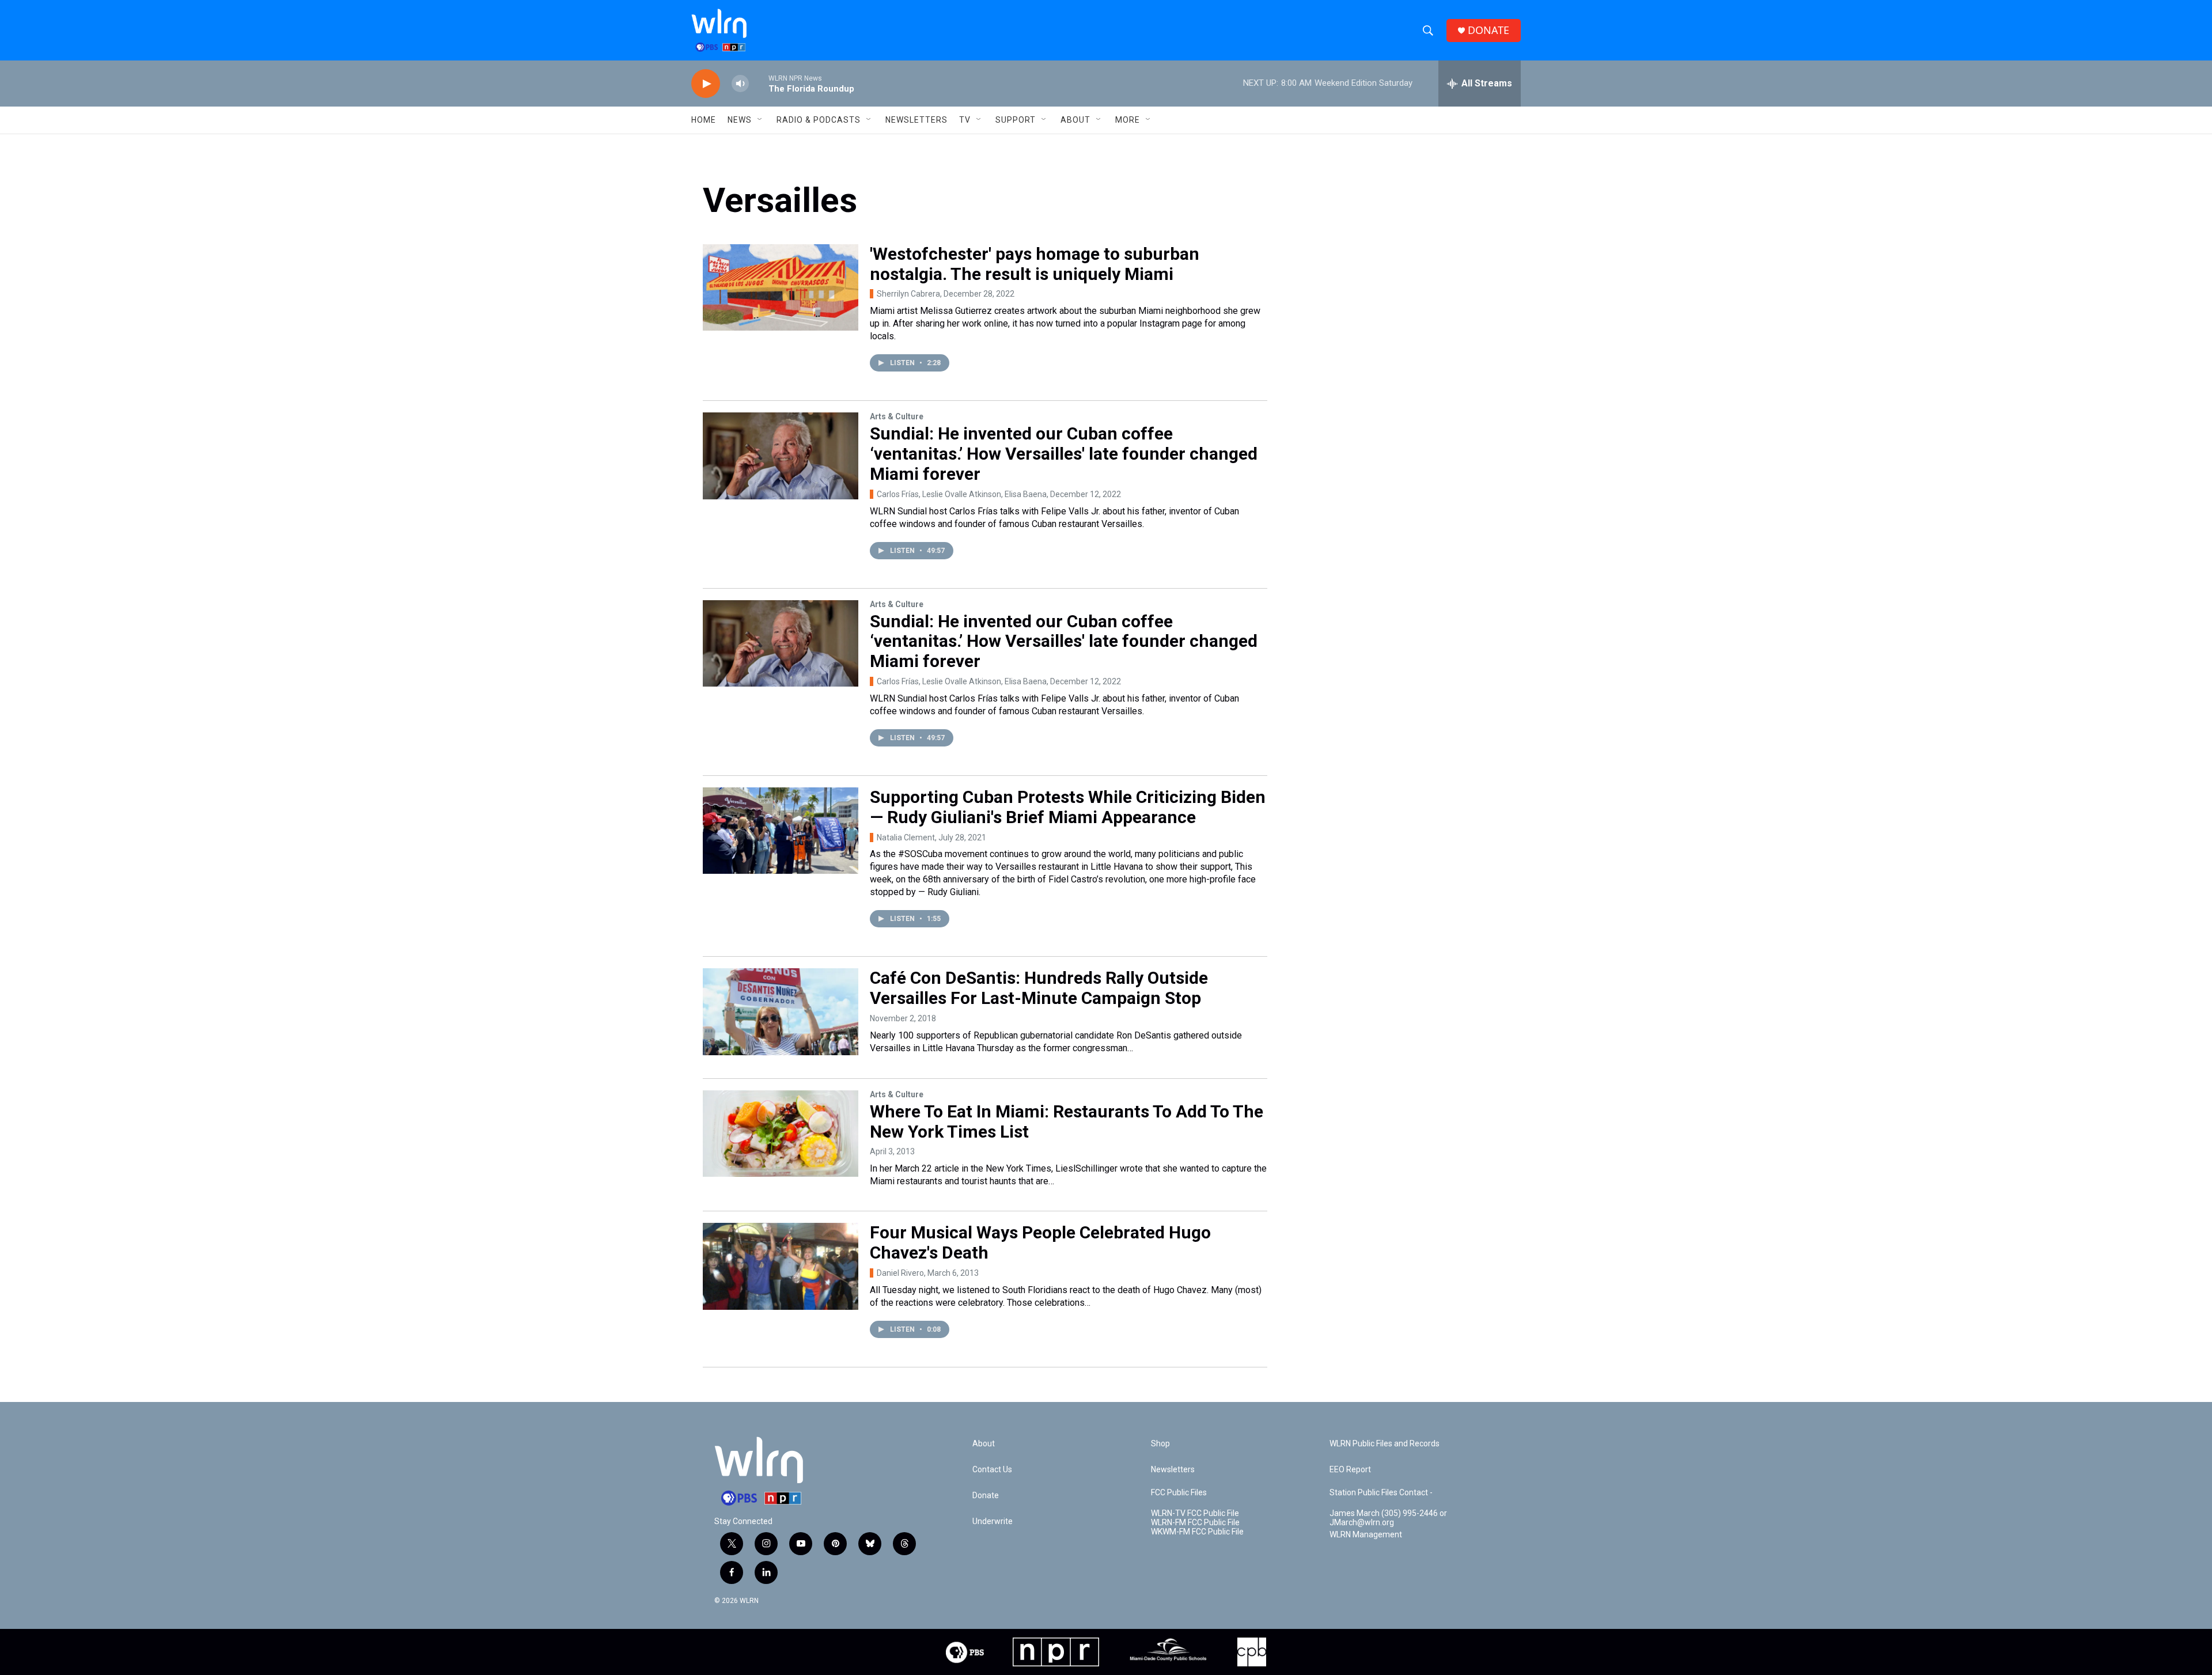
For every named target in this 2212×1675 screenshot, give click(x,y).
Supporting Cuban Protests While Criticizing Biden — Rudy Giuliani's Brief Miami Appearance (1068, 807)
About (1075, 120)
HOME (704, 120)
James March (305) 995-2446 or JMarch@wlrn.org (1388, 1518)
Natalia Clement (906, 837)
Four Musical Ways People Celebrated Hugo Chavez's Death (1040, 1242)
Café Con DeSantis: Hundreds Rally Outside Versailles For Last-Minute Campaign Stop (1039, 988)
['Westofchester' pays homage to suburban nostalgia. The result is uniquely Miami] (781, 287)
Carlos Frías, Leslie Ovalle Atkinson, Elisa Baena (962, 494)
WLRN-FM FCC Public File (1195, 1523)
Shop (1160, 1444)
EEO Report (1350, 1470)
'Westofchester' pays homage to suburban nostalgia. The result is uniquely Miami (1035, 264)
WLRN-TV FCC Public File (1195, 1513)
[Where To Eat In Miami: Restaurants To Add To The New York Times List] (781, 1134)
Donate (986, 1496)
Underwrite (993, 1521)
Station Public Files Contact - (1381, 1493)
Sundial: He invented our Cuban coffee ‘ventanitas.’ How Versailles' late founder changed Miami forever (1064, 454)
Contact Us (992, 1470)
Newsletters (916, 120)
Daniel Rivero (900, 1273)
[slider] (759, 83)
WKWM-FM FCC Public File (1197, 1532)
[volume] (740, 84)
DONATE (1488, 30)
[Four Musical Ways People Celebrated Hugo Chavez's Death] (781, 1266)
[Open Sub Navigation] (760, 120)
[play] (706, 84)
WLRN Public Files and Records (1385, 1444)
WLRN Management (1366, 1535)
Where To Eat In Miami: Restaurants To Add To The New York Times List (1067, 1121)
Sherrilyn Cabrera (908, 294)
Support (1016, 120)
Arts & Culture (897, 416)
